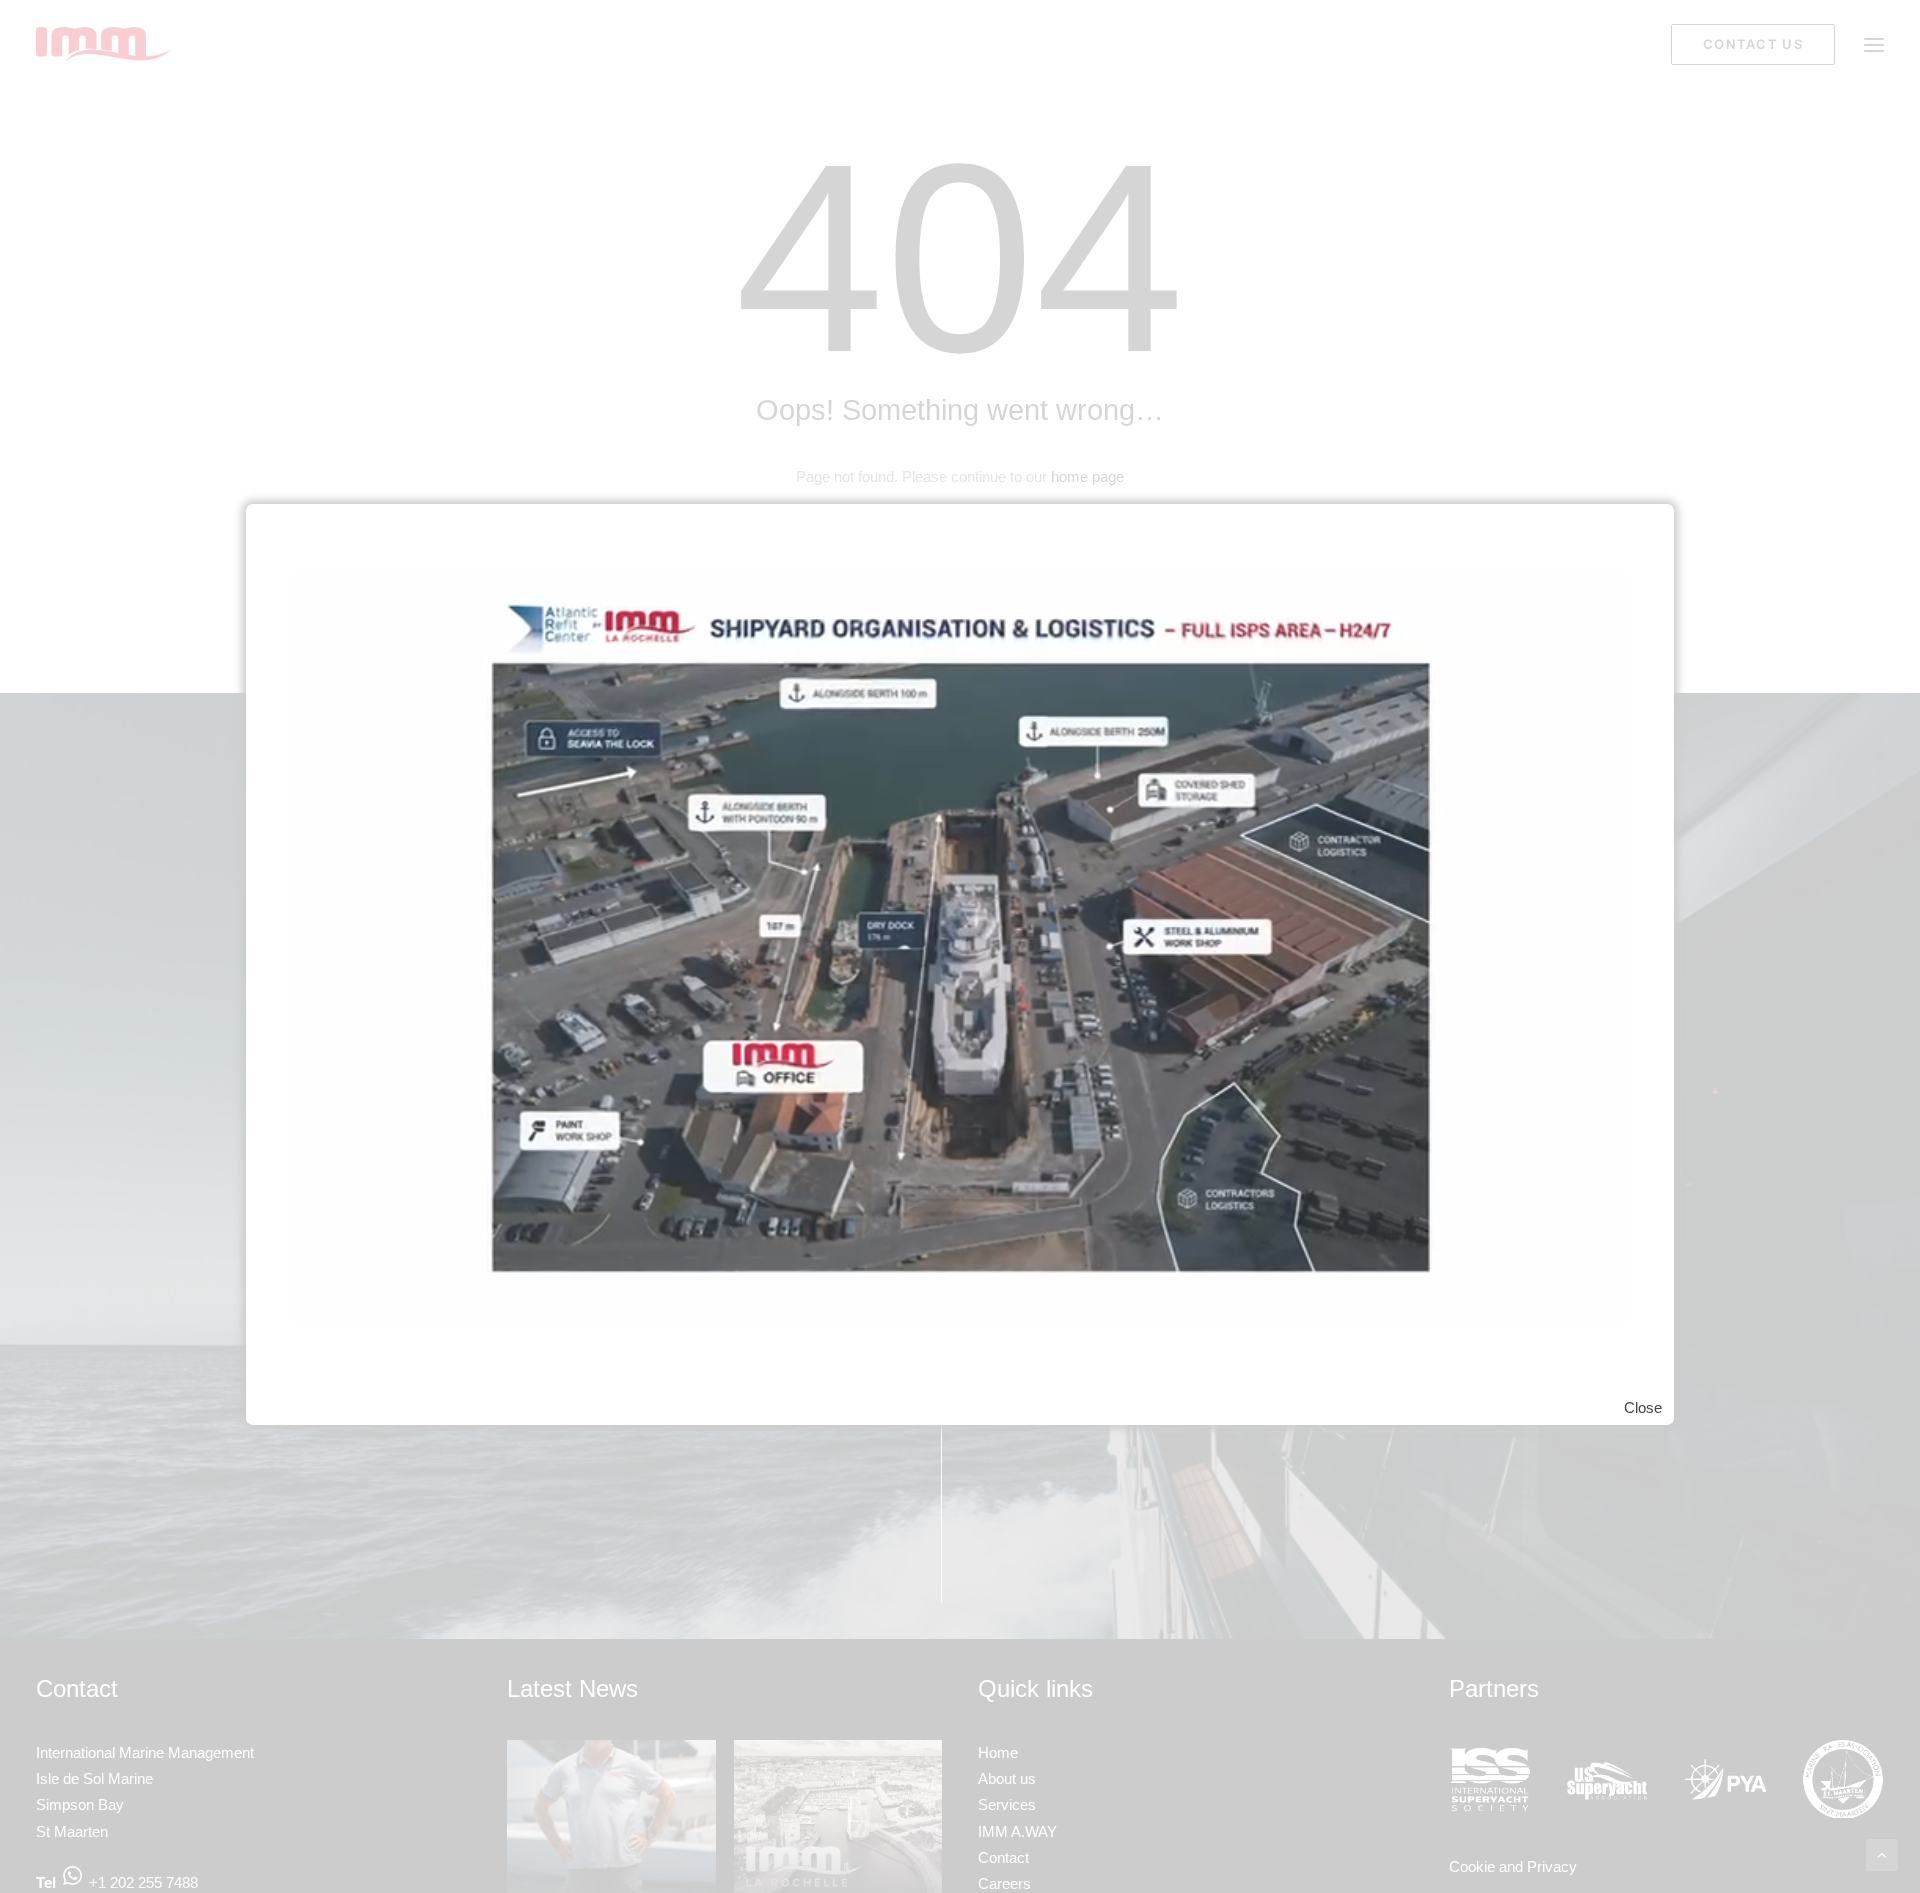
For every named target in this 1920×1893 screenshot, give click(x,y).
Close (1643, 1406)
